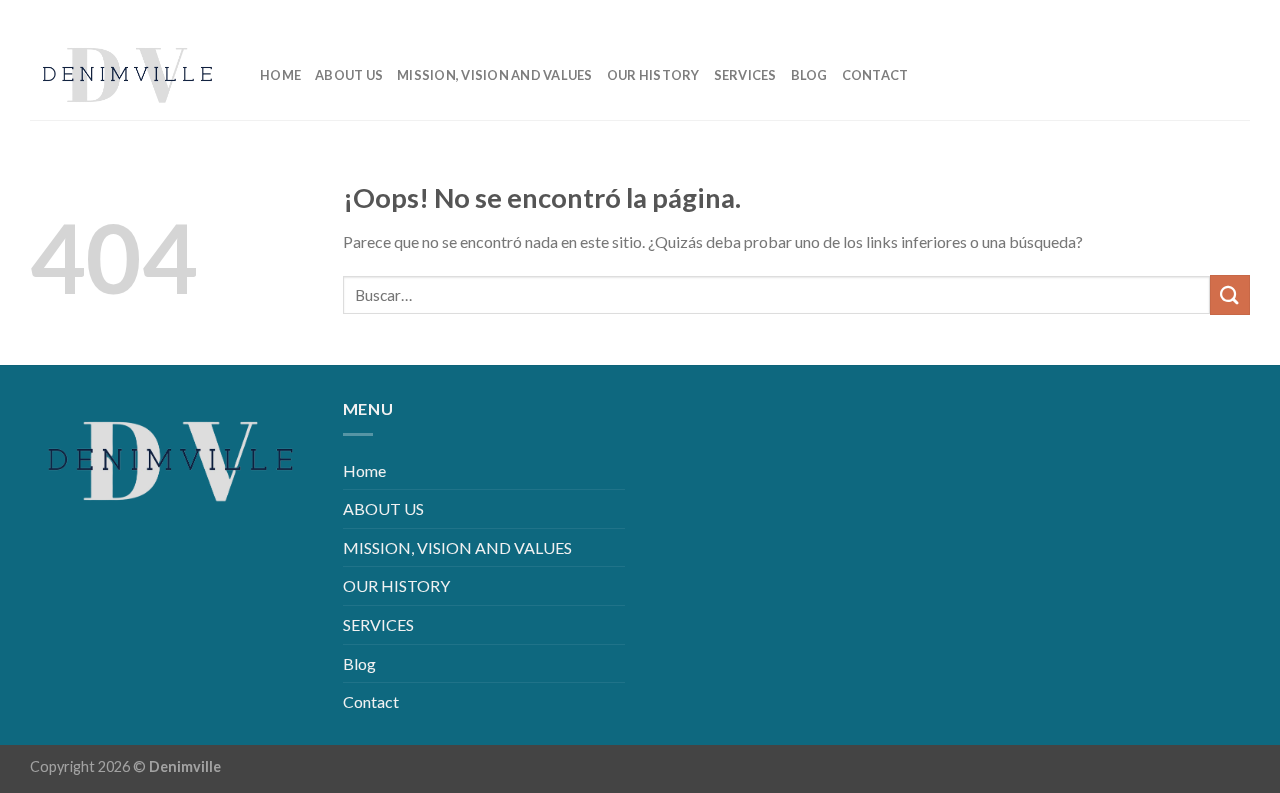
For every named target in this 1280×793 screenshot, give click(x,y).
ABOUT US (349, 75)
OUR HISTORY (653, 75)
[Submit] (1230, 294)
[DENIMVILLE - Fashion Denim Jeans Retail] (130, 75)
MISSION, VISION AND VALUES (495, 75)
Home (280, 75)
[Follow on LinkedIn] (1202, 14)
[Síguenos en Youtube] (1234, 14)
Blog (809, 75)
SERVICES (745, 75)
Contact (875, 75)
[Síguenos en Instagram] (1170, 14)
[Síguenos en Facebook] (1138, 14)
